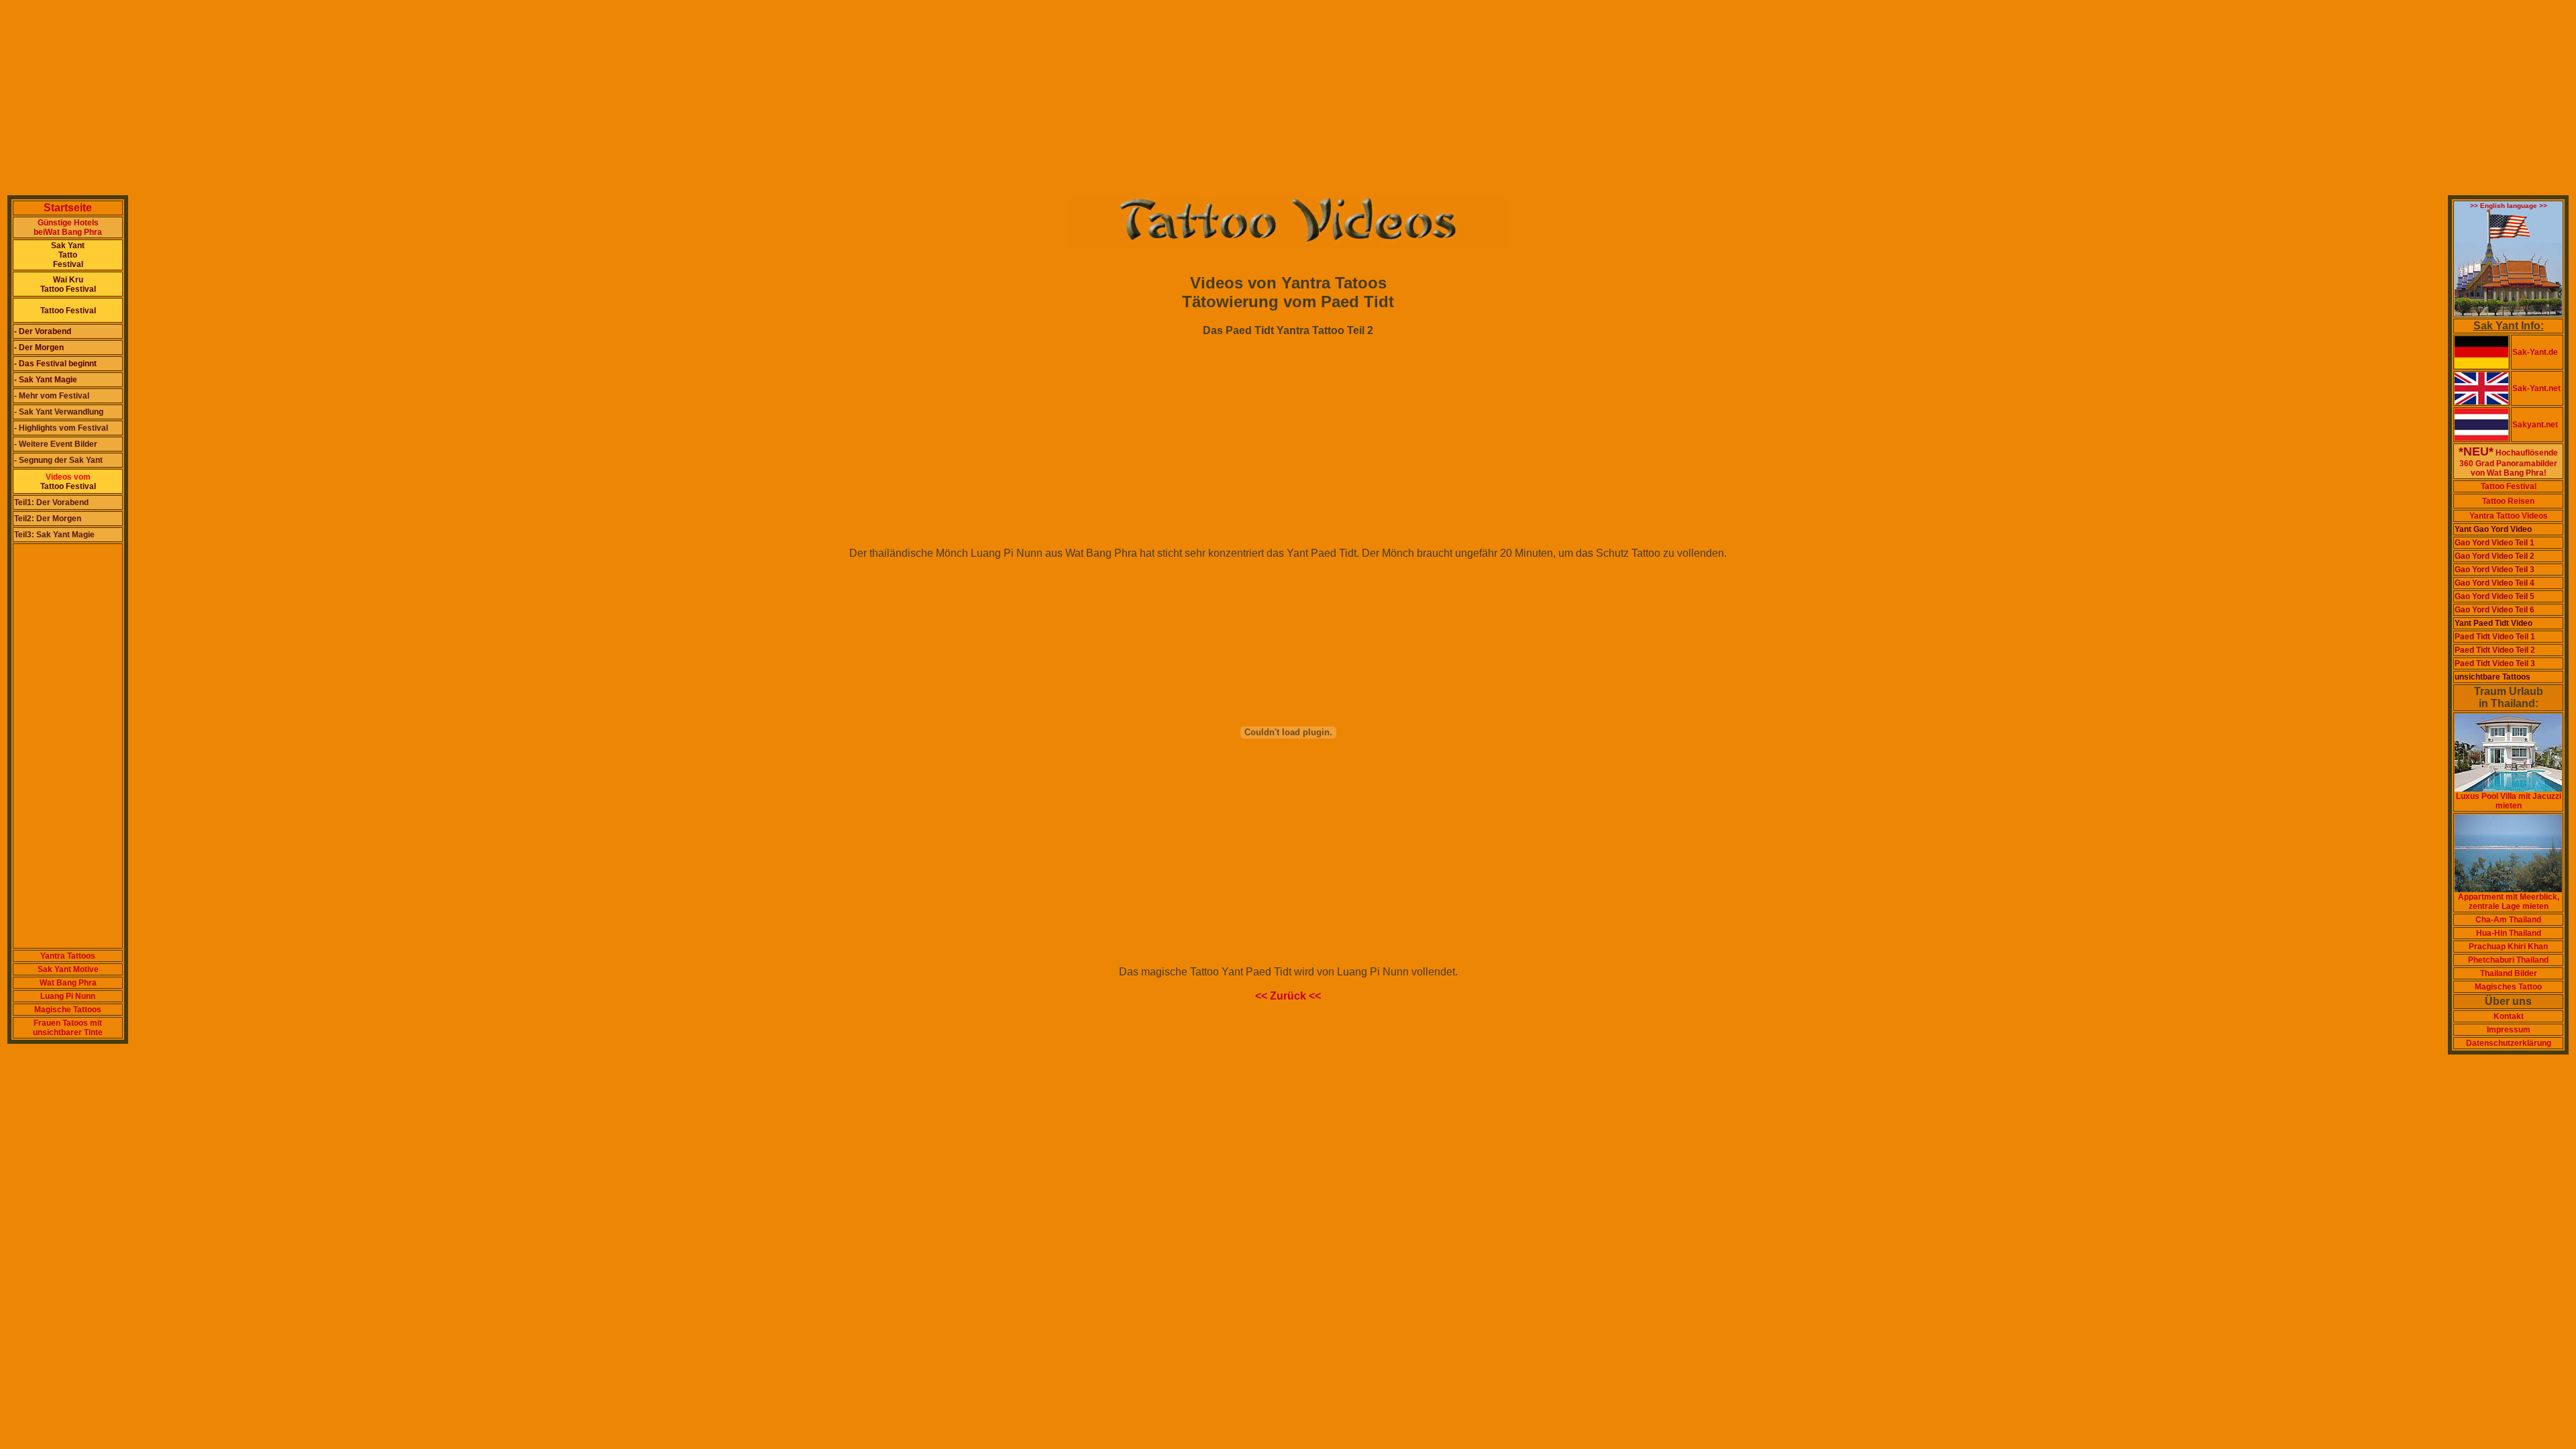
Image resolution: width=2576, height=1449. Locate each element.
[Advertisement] (408, 99)
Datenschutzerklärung (2509, 1043)
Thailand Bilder (2509, 973)
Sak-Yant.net (2536, 388)
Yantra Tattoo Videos (2509, 516)
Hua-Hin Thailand (2509, 933)
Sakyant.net (2535, 425)
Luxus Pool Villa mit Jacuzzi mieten (2509, 801)
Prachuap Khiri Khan (2508, 947)
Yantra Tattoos (68, 956)
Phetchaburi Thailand (2508, 960)
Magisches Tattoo (2508, 987)
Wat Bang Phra (68, 983)
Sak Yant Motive (68, 969)
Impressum (2509, 1030)
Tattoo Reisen (2508, 501)
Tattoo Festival (2509, 486)
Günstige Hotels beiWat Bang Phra (68, 227)
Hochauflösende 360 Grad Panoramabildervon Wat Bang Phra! (2508, 463)
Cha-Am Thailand (2508, 920)
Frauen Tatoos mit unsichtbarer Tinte (68, 1028)
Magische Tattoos (68, 1010)
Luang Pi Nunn (68, 996)
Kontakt (2509, 1016)
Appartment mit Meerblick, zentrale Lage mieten (2509, 902)
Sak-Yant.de (2535, 352)
